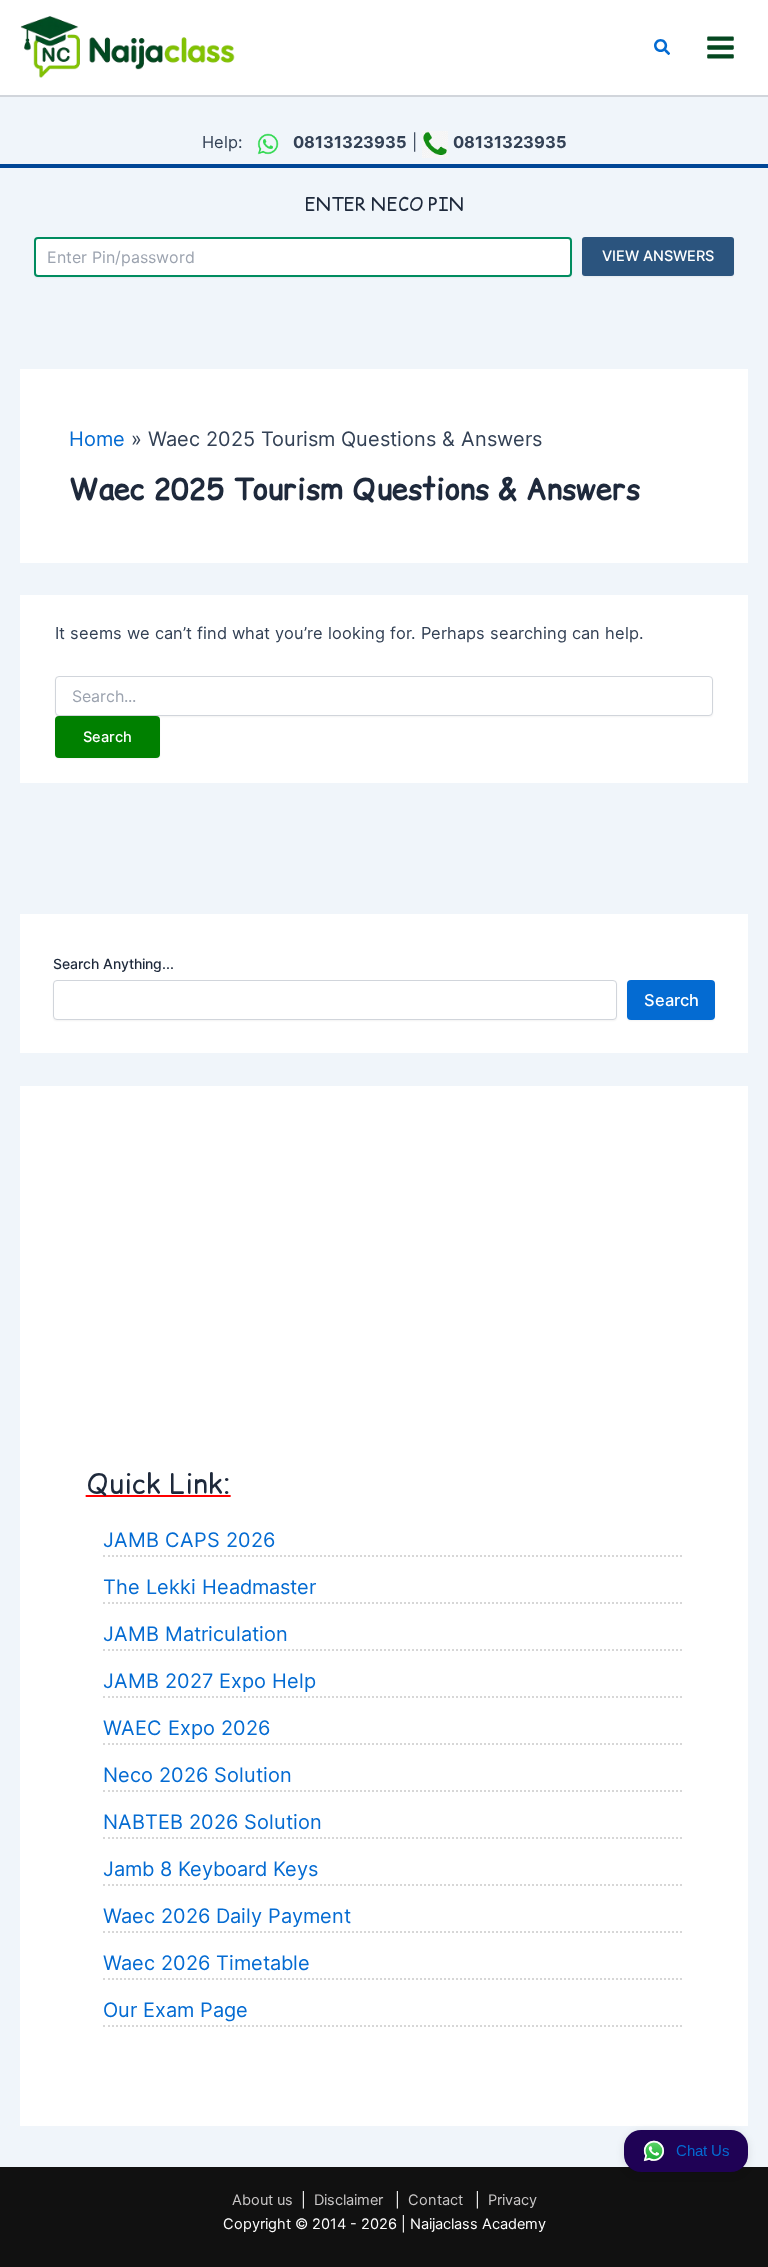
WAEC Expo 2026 (186, 1728)
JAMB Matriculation (195, 1634)
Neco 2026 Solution (197, 1775)
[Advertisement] (384, 1259)
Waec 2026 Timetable (206, 1963)
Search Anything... (113, 963)
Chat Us (703, 2151)
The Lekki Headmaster (209, 1587)
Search (671, 1000)
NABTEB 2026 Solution (212, 1822)
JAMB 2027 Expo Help (209, 1681)
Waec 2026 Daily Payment (227, 1916)
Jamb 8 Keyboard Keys (210, 1869)
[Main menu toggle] (720, 48)
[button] (663, 47)
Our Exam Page (175, 2010)
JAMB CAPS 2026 (189, 1540)
